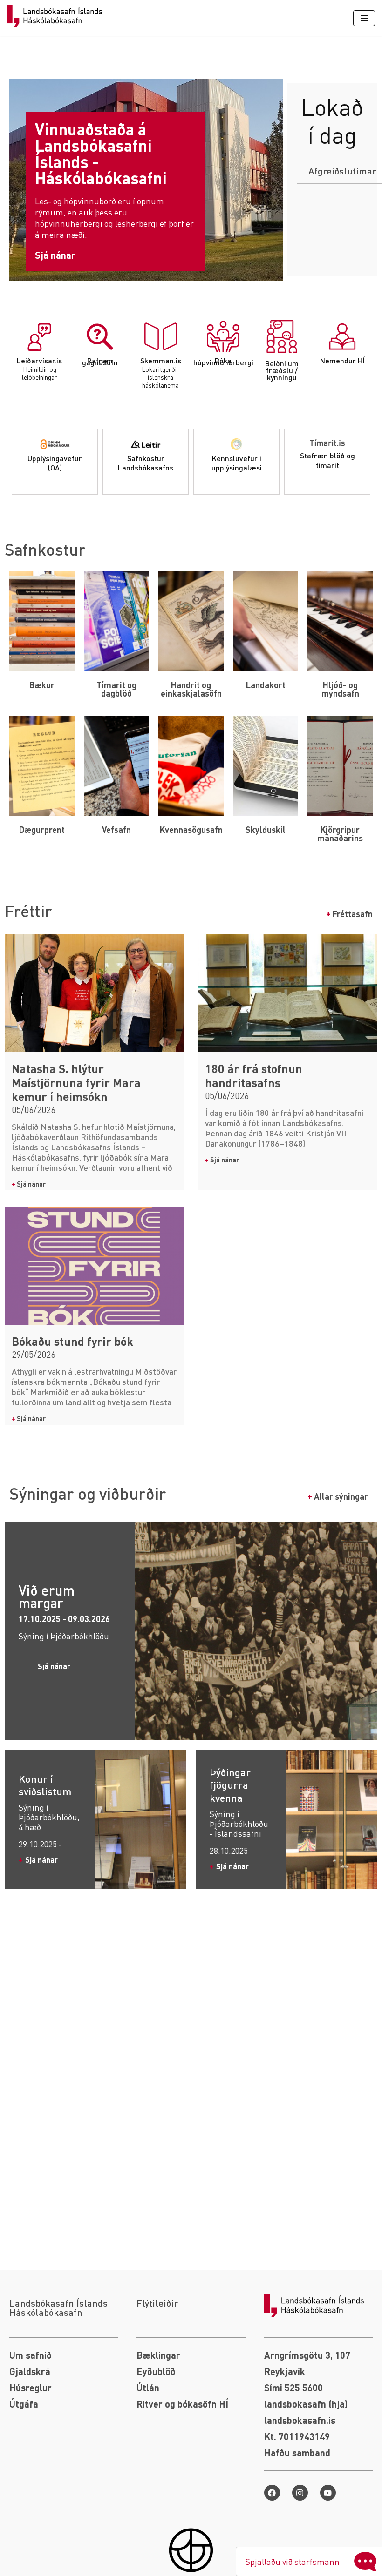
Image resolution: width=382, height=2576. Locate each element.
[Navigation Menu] (364, 18)
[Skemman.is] (161, 336)
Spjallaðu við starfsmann (293, 2561)
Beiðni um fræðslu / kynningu (282, 370)
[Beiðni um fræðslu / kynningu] (282, 336)
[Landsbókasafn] (57, 16)
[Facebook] (272, 2493)
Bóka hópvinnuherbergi (223, 361)
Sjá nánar (29, 1184)
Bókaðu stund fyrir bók (72, 1341)
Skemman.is (161, 360)
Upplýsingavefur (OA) (55, 463)
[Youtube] (328, 2493)
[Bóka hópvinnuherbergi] (223, 336)
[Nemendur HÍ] (342, 336)
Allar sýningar (338, 1496)
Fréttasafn (349, 914)
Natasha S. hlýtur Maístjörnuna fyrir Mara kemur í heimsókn (76, 1082)
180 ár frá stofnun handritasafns (254, 1075)
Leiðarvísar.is (39, 360)
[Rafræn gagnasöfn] (100, 336)
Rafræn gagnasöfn (100, 361)
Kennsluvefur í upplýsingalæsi (237, 463)
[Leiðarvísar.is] (40, 336)
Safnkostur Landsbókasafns (146, 463)
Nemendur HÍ (342, 360)
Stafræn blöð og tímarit (327, 460)
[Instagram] (300, 2493)
